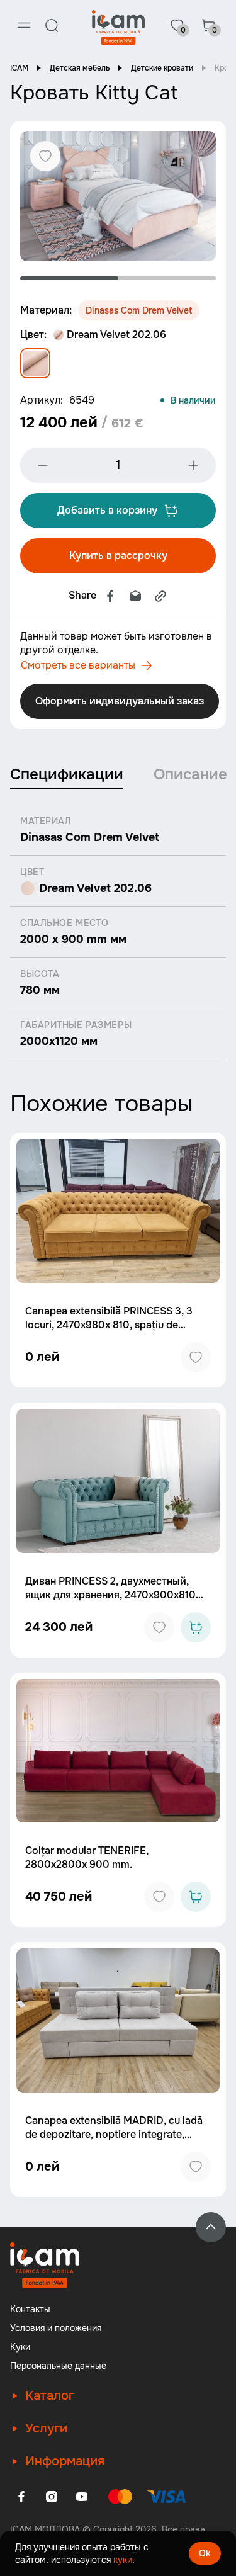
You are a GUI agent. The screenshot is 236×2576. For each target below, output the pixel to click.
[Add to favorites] (196, 1357)
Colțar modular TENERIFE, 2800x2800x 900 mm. (87, 1857)
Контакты (30, 2309)
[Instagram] (52, 2497)
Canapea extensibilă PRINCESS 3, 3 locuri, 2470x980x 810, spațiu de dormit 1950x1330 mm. (109, 1325)
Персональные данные (58, 2366)
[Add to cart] (196, 1627)
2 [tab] (167, 278)
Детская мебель (80, 68)
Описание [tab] (190, 774)
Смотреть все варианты (78, 665)
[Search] (52, 25)
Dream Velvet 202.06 (116, 335)
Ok (205, 2553)
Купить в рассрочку (118, 556)
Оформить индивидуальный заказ (120, 701)
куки (123, 2560)
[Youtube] (82, 2497)
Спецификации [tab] (67, 774)
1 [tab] (69, 278)
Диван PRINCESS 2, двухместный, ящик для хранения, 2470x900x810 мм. (110, 1595)
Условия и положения (56, 2328)
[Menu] (24, 25)
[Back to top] (211, 2227)
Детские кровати (162, 68)
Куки (20, 2347)
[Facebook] (110, 596)
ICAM (19, 68)
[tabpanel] (118, 196)
